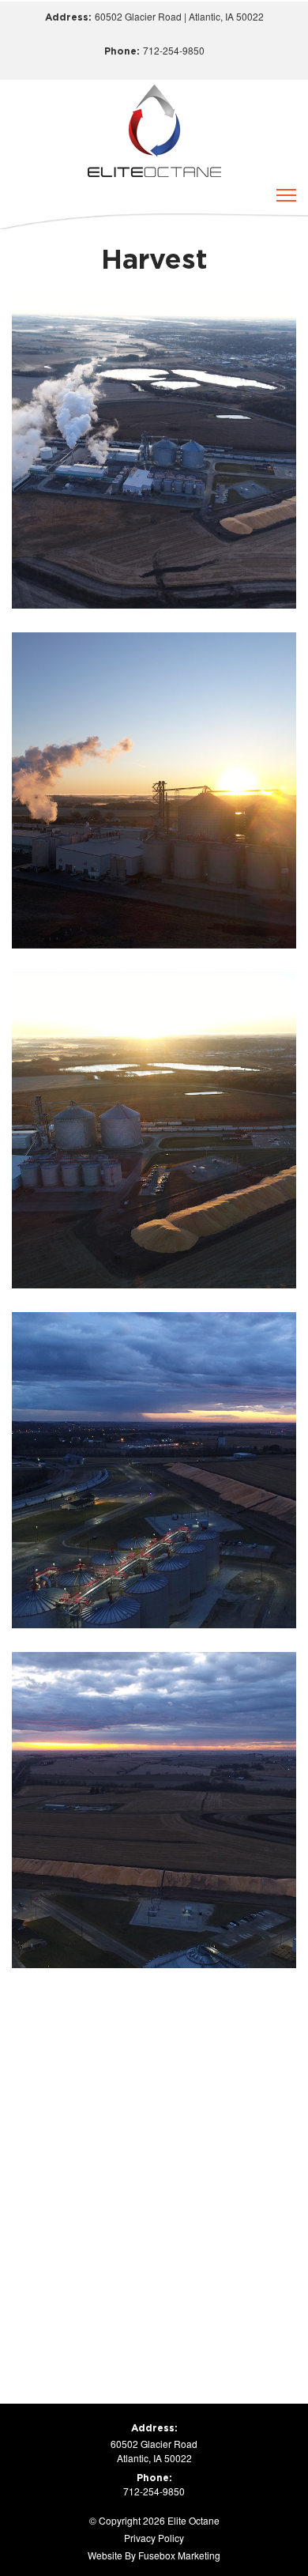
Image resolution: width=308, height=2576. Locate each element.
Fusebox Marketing (179, 2555)
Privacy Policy (154, 2538)
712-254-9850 (174, 50)
